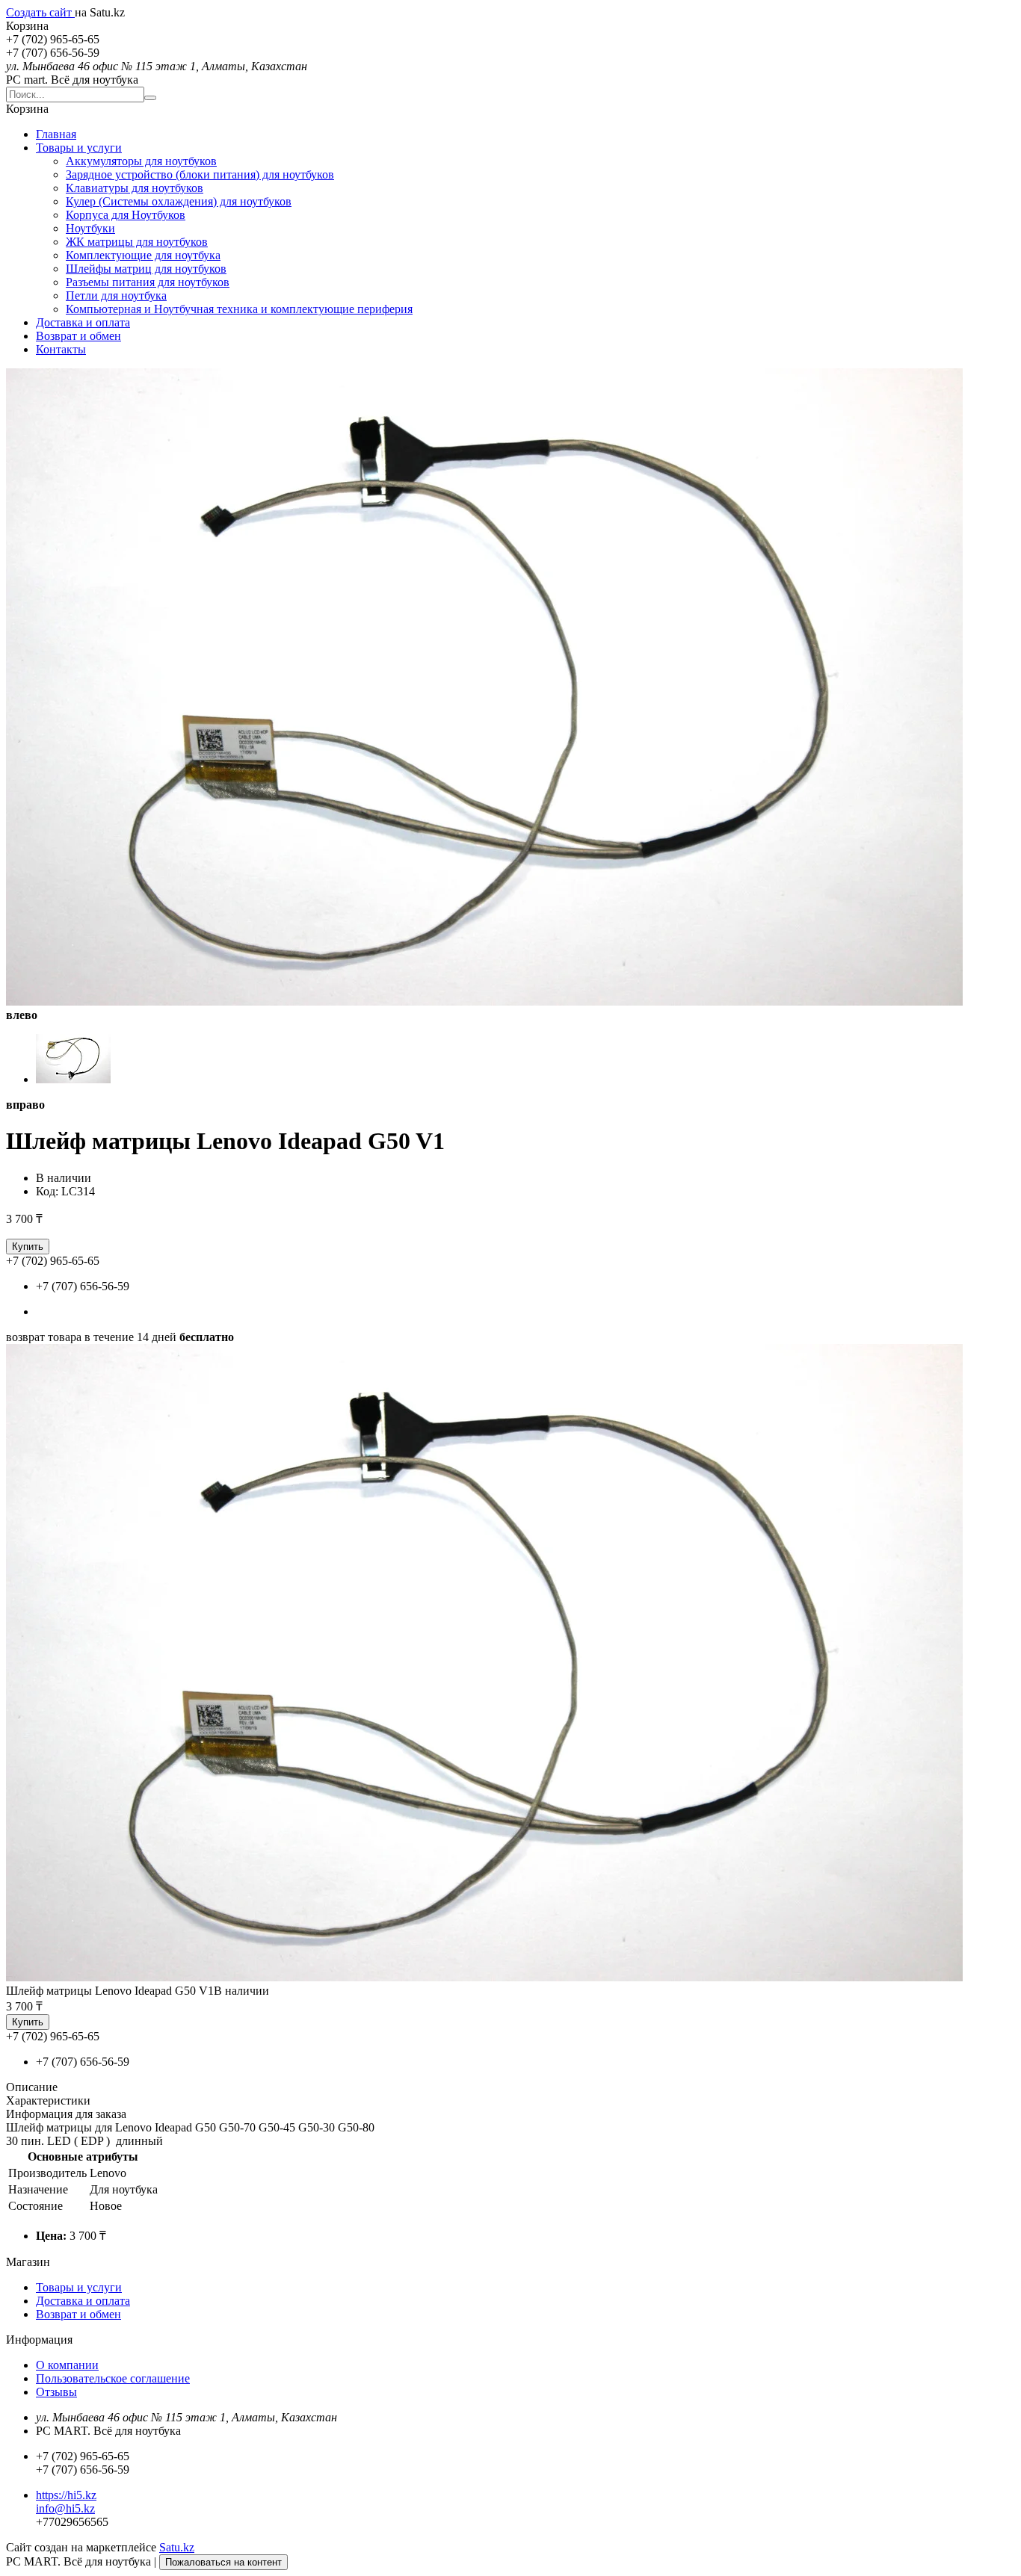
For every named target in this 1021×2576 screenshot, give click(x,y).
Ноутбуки (90, 228)
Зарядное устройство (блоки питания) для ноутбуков (200, 174)
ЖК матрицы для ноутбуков (137, 242)
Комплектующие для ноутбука (143, 255)
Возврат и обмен (78, 336)
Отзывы (56, 2392)
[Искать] (150, 98)
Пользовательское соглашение (113, 2378)
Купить (28, 1247)
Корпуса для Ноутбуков (126, 215)
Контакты (61, 349)
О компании (67, 2365)
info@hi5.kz (65, 2508)
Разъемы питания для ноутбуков (148, 282)
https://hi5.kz (66, 2495)
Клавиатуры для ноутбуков (135, 188)
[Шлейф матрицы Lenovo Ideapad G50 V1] (484, 1977)
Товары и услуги (79, 148)
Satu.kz (177, 2547)
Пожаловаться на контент (223, 2562)
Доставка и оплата (83, 322)
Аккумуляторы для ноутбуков (141, 161)
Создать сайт (40, 12)
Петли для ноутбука (116, 295)
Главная (56, 134)
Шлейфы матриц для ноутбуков (146, 269)
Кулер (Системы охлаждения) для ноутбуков (179, 201)
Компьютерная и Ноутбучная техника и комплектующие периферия (239, 309)
